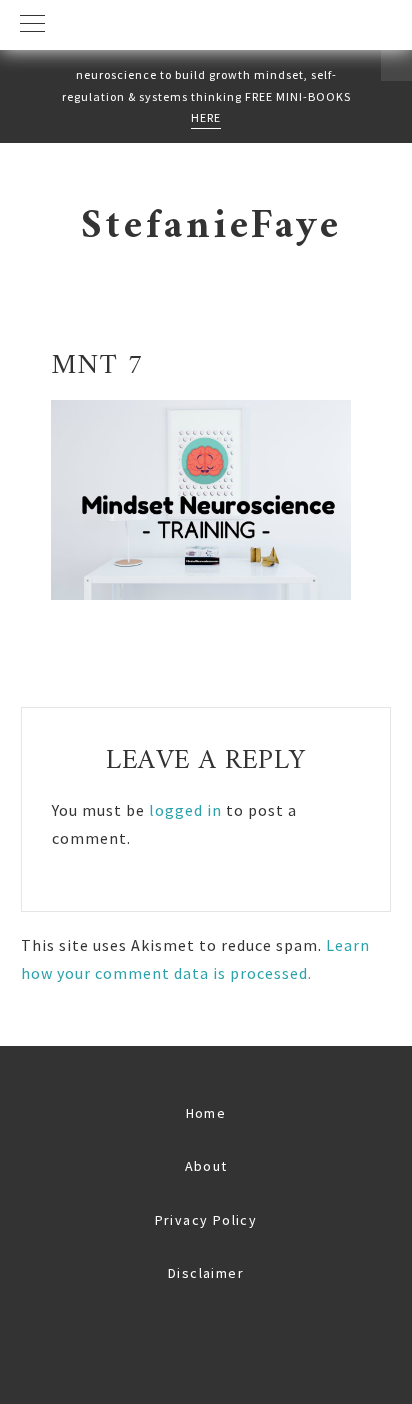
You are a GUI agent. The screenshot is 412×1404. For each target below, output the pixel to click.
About (206, 1166)
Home (206, 1113)
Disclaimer (206, 1273)
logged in (185, 810)
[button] (206, 25)
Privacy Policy (206, 1220)
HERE (206, 117)
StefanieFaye (211, 227)
